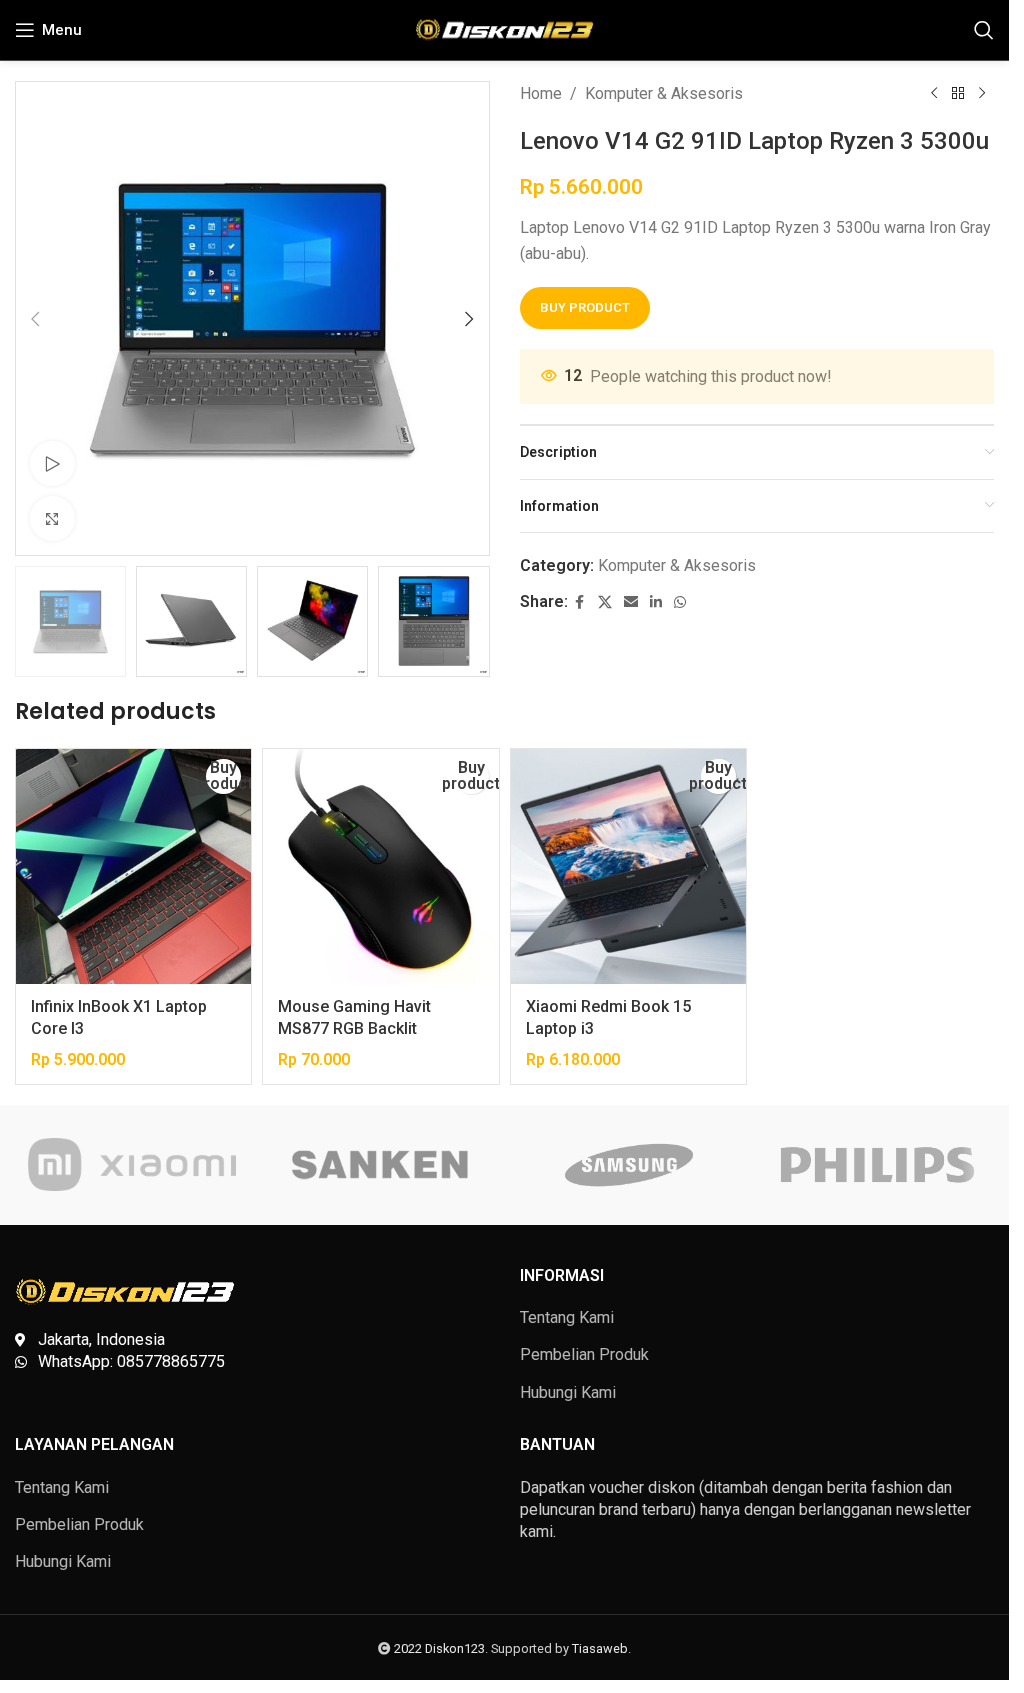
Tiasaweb (600, 1648)
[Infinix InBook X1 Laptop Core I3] (133, 866)
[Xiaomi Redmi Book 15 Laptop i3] (628, 866)
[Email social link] (631, 602)
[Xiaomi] (132, 1165)
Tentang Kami (567, 1317)
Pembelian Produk (584, 1354)
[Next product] (982, 94)
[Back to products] (958, 94)
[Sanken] (380, 1165)
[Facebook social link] (580, 602)
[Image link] (125, 1290)
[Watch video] (52, 463)
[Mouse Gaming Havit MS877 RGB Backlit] (380, 866)
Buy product (585, 307)
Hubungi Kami (568, 1392)
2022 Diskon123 (439, 1648)
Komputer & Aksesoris (664, 93)
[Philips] (877, 1165)
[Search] (984, 30)
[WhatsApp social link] (680, 602)
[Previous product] (934, 94)
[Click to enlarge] (52, 518)
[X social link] (605, 602)
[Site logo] (504, 28)
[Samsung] (628, 1165)
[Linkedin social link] (656, 602)
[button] (35, 319)
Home (541, 93)
